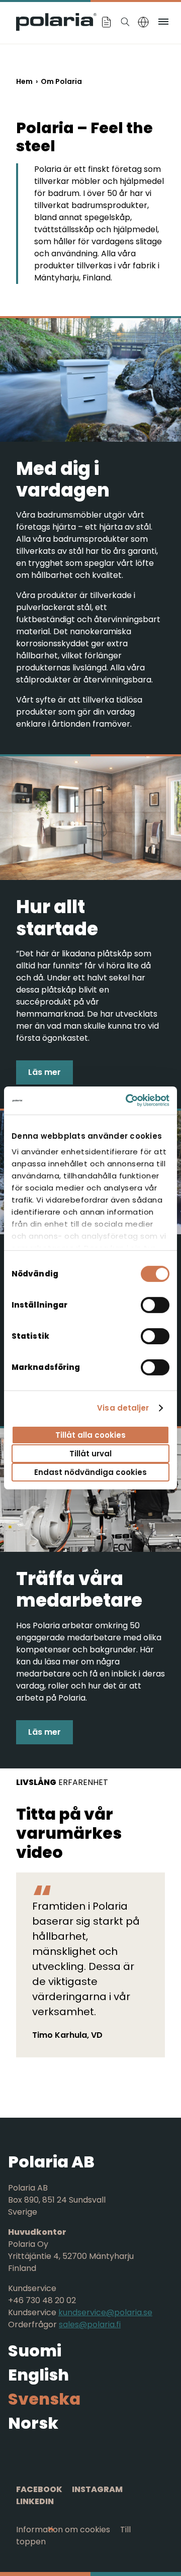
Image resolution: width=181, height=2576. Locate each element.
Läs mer (44, 1072)
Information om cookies (63, 2530)
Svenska (44, 2399)
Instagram (97, 2489)
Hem (24, 81)
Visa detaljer (123, 1408)
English (38, 2375)
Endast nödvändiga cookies (90, 1472)
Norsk (33, 2423)
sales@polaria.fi (90, 2324)
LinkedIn (35, 2501)
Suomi (35, 2351)
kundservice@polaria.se (105, 2312)
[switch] (155, 1305)
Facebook (39, 2489)
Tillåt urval (90, 1454)
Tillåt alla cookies (90, 1434)
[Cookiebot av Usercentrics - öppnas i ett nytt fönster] (128, 1101)
